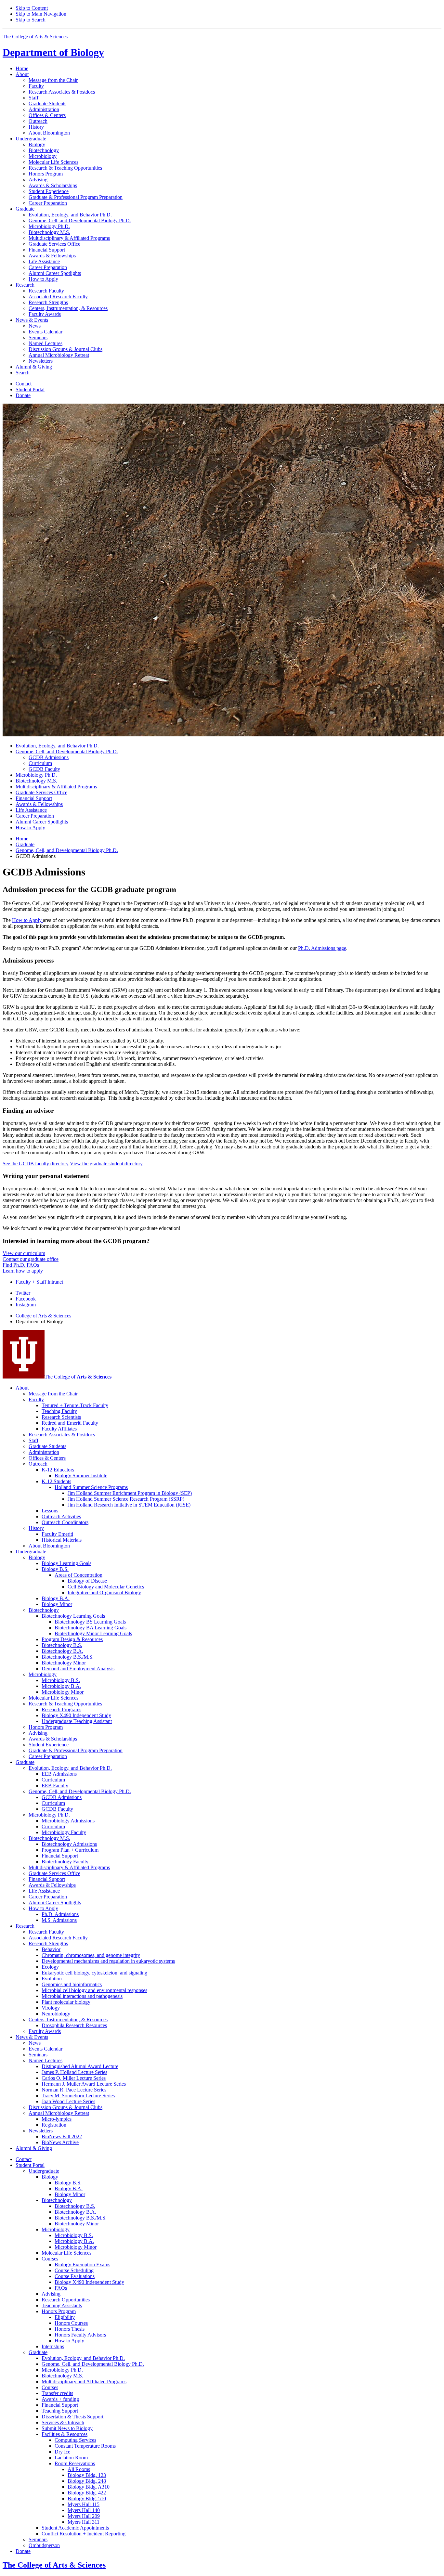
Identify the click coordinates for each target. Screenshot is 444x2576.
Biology (53, 52)
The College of (78, 1377)
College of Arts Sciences (43, 1316)
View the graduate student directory (106, 1164)
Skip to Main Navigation (41, 14)
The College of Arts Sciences (35, 37)
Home (22, 68)
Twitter (23, 1293)
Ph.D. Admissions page (322, 948)
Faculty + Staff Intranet (39, 1282)
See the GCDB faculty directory (36, 1164)
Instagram (26, 1305)
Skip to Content (32, 8)
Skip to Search (31, 20)
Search (23, 373)
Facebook (26, 1299)
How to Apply (27, 920)
